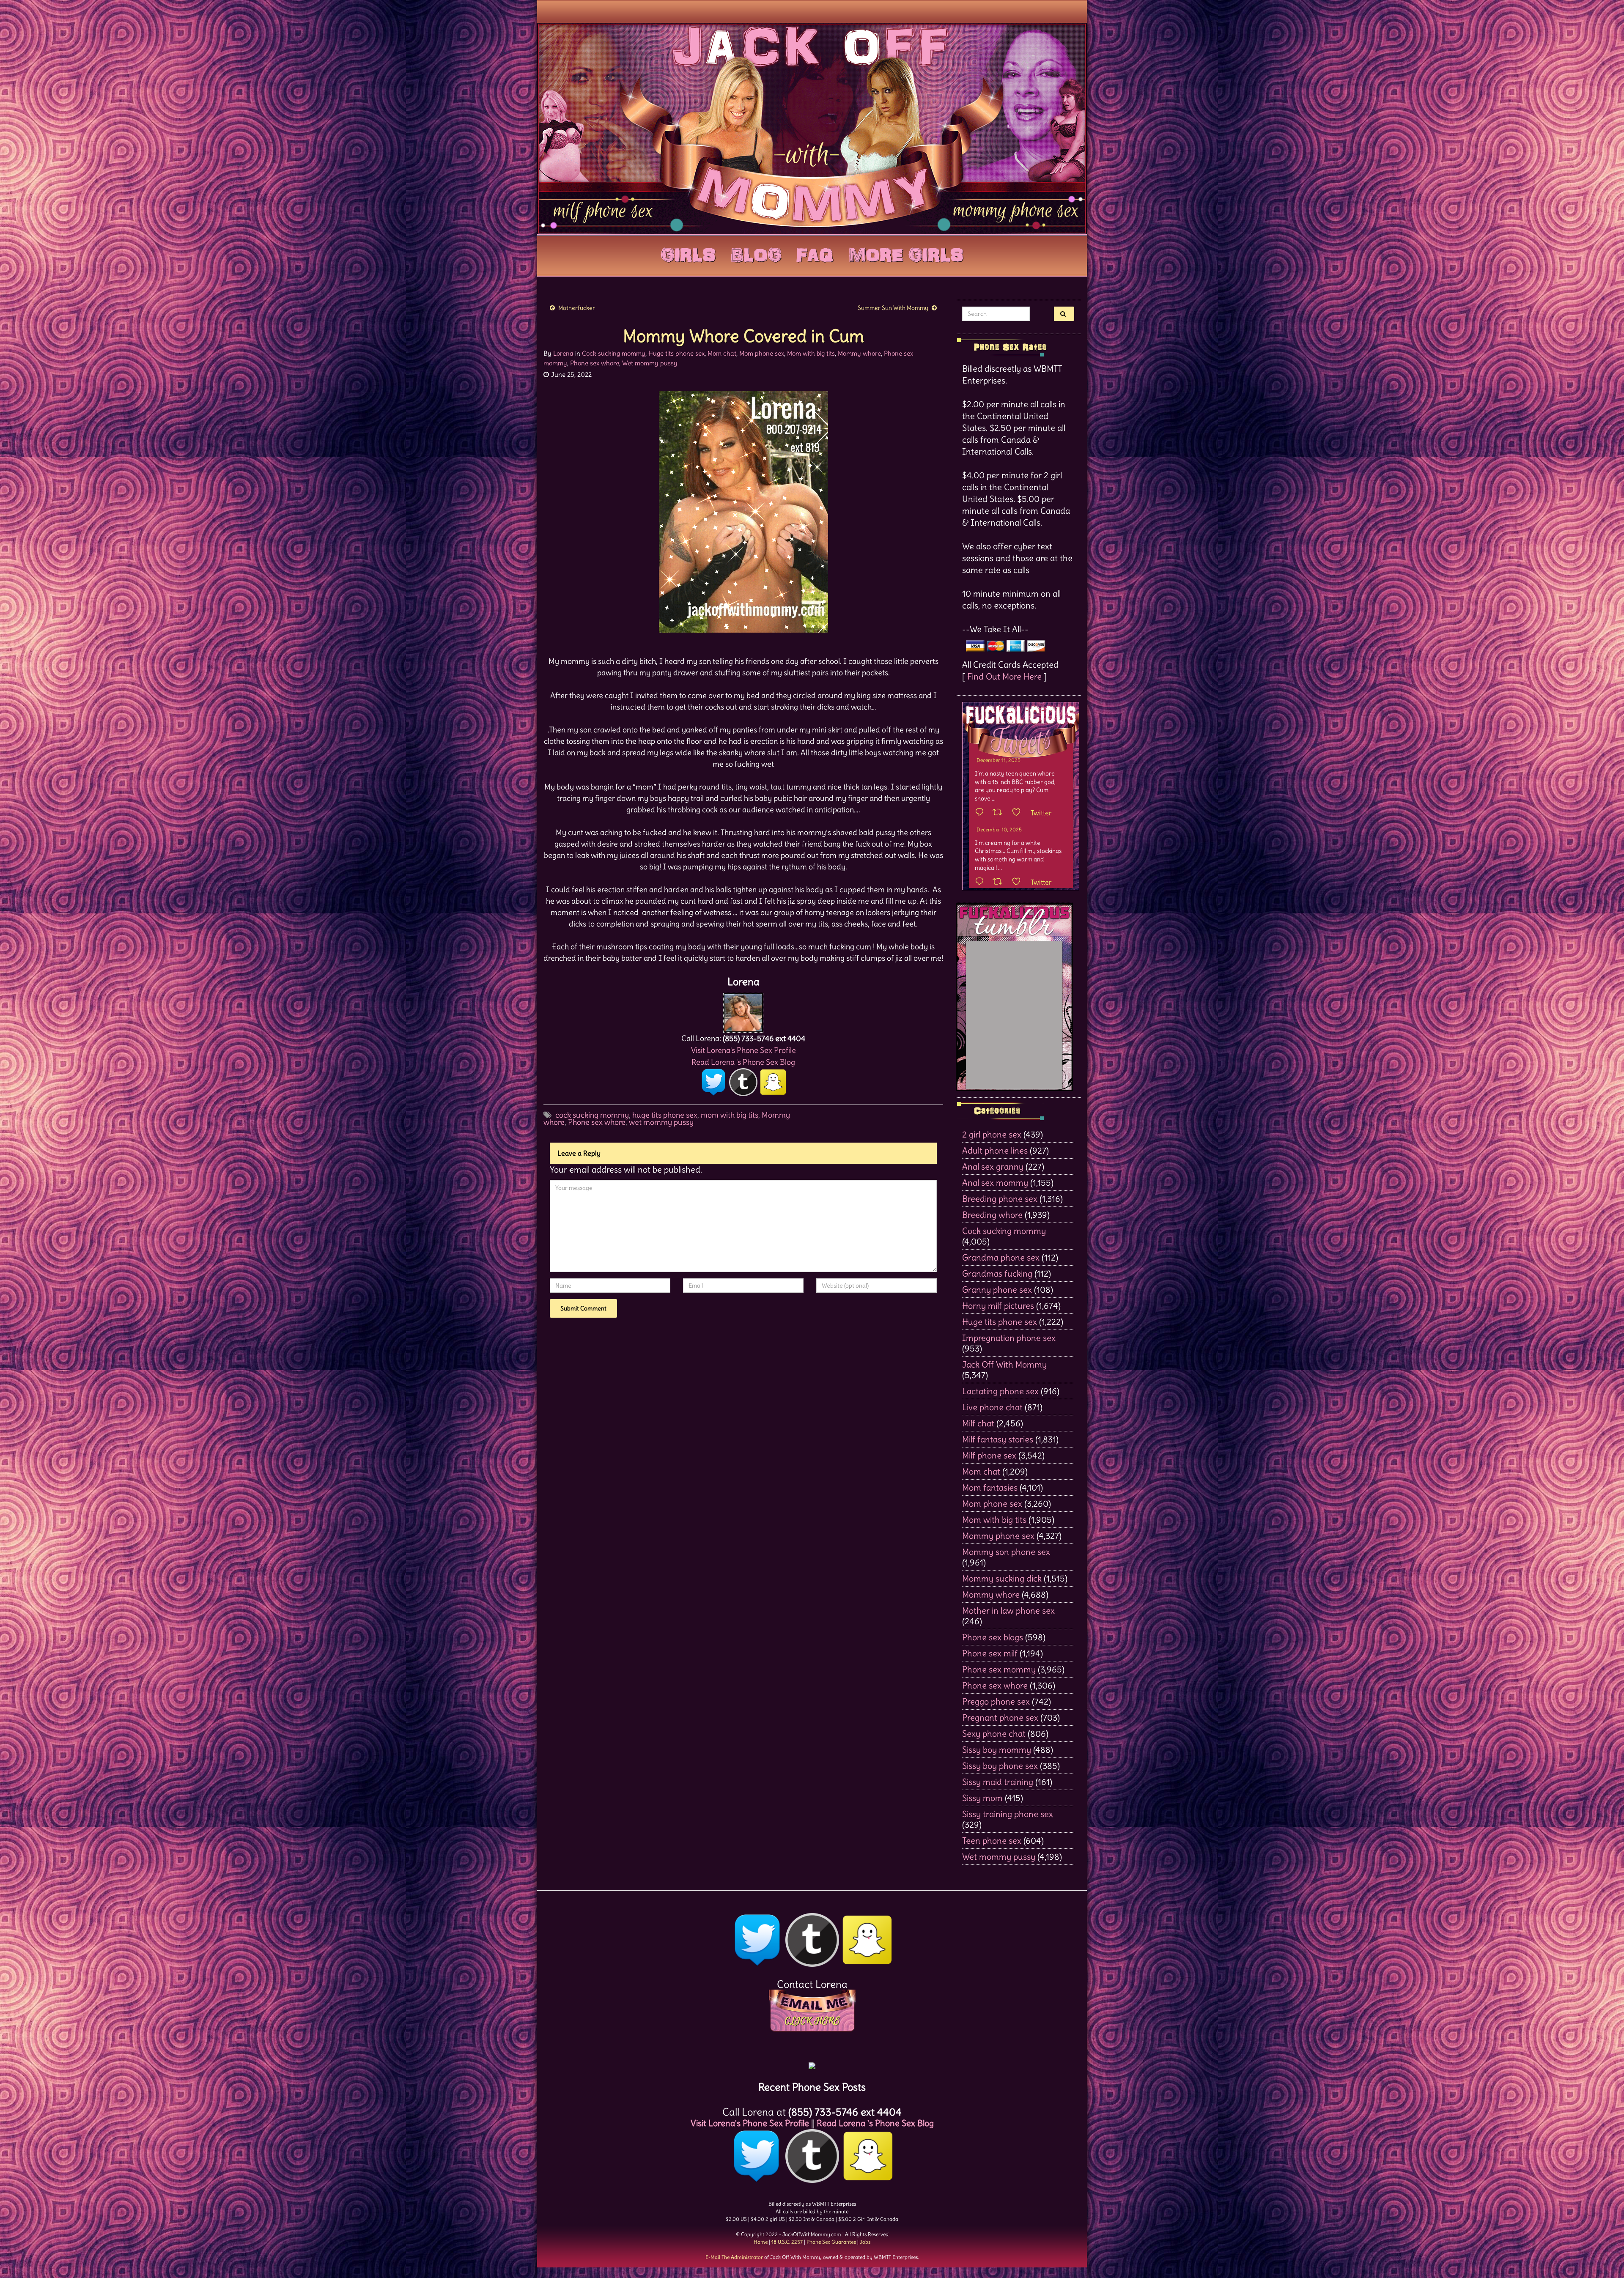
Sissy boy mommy (997, 1750)
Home (761, 2242)
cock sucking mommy (592, 1115)
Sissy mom (982, 1798)
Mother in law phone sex (1008, 1610)
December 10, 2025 (999, 829)
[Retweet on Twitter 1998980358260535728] (1000, 813)
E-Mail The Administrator (734, 2257)
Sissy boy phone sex (1000, 1766)
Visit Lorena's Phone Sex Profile (743, 1050)
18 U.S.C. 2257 (787, 2242)
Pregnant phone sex (1000, 1717)
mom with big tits (730, 1115)
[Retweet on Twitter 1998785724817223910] (1000, 882)
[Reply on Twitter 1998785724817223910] (982, 882)
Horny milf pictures (998, 1306)
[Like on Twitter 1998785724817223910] (1019, 882)
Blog (756, 253)
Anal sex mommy (995, 1183)
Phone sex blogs (993, 1637)
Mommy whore (859, 353)
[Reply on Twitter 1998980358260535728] (982, 813)
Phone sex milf (990, 1653)
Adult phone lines (995, 1150)
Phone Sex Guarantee (831, 2242)
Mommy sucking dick (1002, 1578)
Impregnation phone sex (1009, 1338)
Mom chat (722, 353)
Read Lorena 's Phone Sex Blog (743, 1062)
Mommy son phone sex (1006, 1552)
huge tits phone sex (665, 1115)
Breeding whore (992, 1215)
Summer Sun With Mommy (893, 308)
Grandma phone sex (1001, 1257)
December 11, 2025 (999, 760)
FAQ (815, 253)
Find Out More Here (1004, 676)
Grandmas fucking (997, 1273)
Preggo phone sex (996, 1701)
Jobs (865, 2242)
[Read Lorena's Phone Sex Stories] (812, 2063)
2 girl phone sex (992, 1134)
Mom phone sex (762, 353)
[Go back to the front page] (812, 129)
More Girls (906, 253)
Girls (688, 253)
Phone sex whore (595, 363)
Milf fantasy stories (998, 1439)
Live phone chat (992, 1407)
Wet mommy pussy (650, 363)
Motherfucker (577, 308)
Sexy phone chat (994, 1734)
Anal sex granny (993, 1166)
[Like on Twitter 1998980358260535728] (1019, 813)
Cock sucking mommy (614, 353)
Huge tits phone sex (676, 353)
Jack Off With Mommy (1004, 1364)
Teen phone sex (992, 1841)
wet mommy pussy (661, 1122)
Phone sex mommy (999, 1669)
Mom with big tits (811, 353)
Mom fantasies (990, 1487)
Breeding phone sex (1000, 1199)
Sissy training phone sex (1008, 1814)
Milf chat (978, 1423)
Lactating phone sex (1000, 1391)
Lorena (563, 353)
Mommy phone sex (998, 1536)
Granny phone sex (997, 1290)
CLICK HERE (812, 2021)
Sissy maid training (998, 1782)
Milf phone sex (989, 1455)
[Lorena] (743, 1010)
